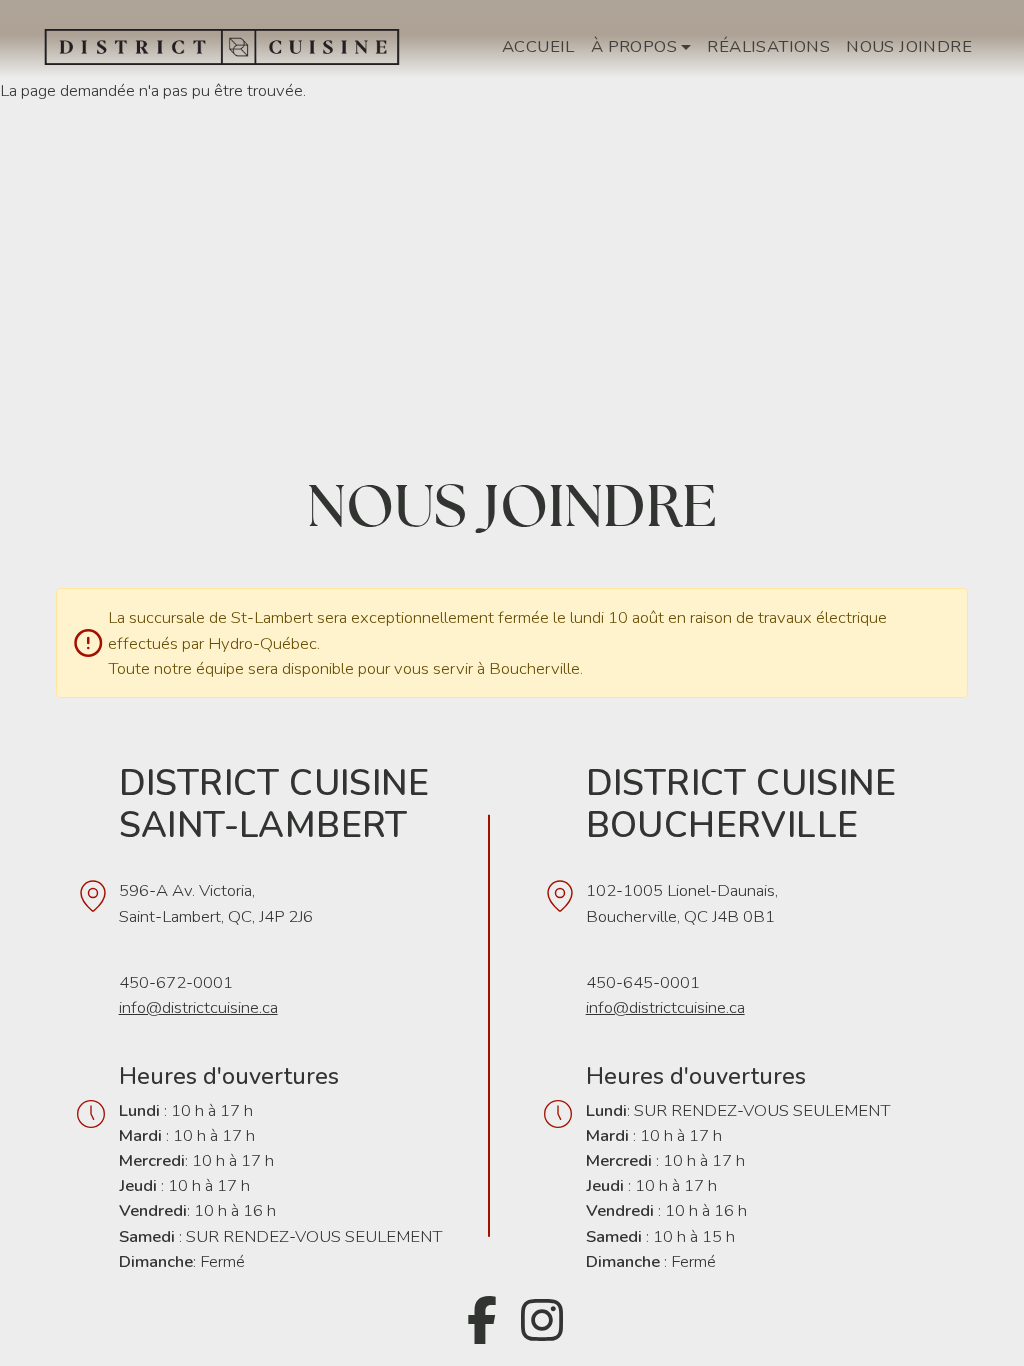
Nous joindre (909, 46)
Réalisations (768, 46)
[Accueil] (230, 47)
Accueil (538, 46)
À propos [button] (634, 46)
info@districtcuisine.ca (198, 1007)
